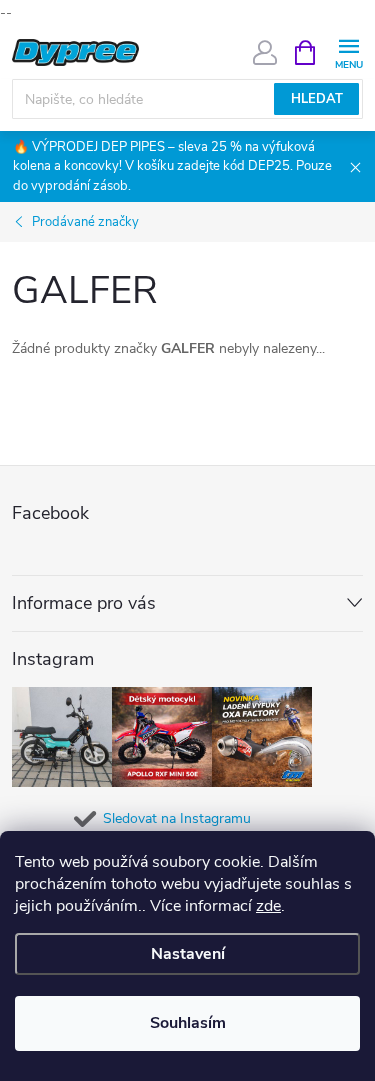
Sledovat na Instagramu (177, 818)
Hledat (317, 99)
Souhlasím (188, 1023)
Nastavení (188, 954)
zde (268, 906)
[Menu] (348, 51)
